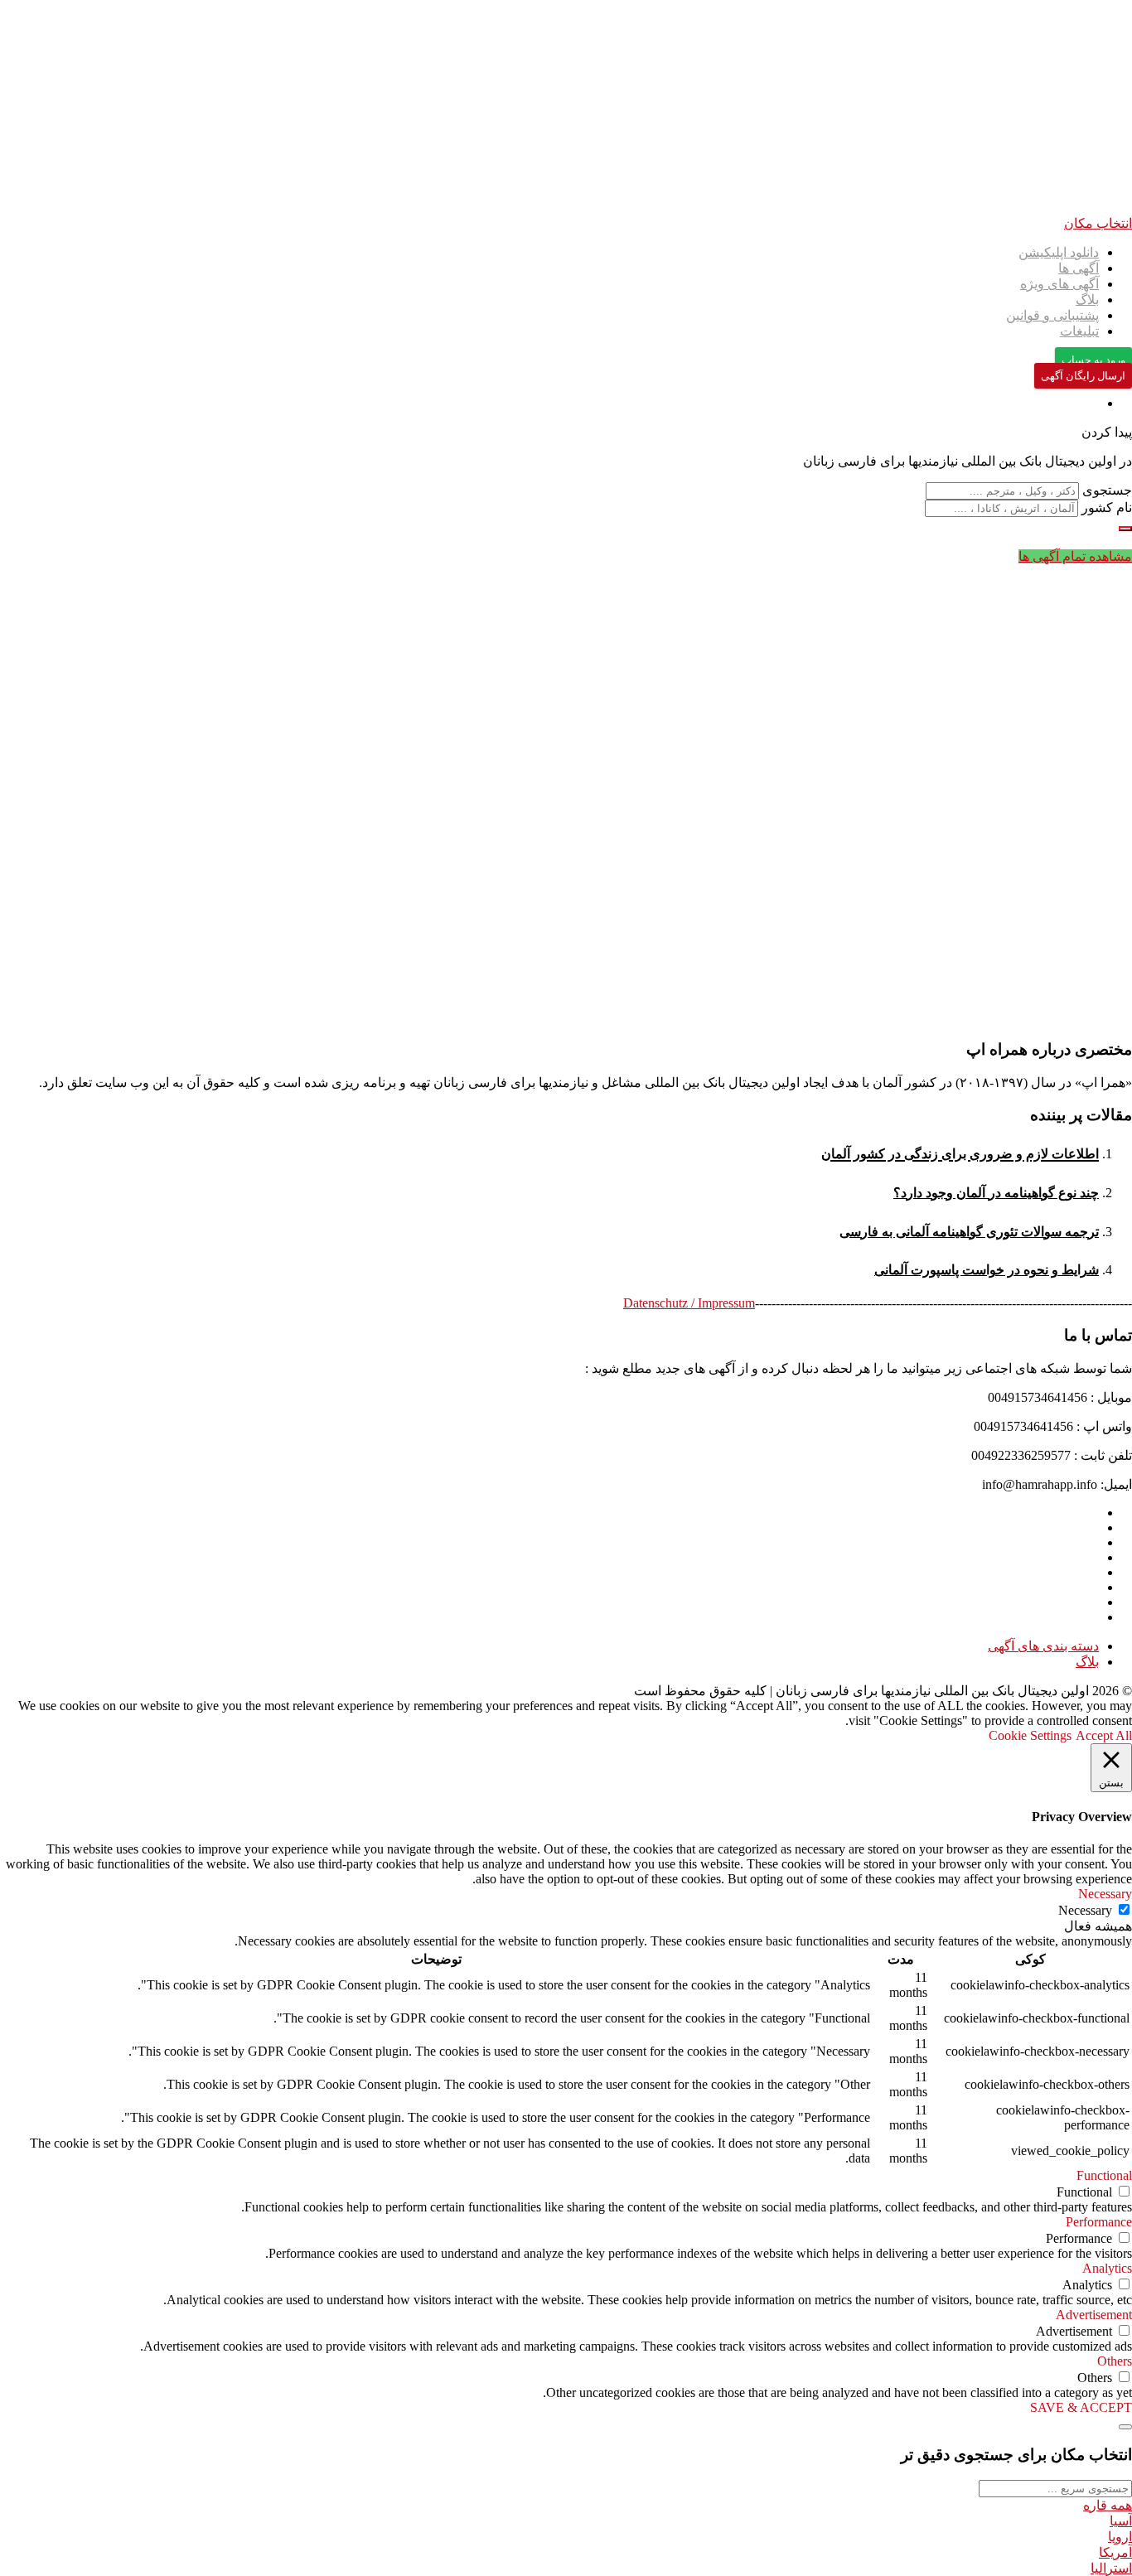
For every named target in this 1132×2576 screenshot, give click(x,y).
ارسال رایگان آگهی (1083, 376)
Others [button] (1115, 2361)
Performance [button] (1099, 2222)
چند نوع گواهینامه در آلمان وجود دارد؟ (996, 1193)
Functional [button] (1104, 2175)
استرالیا (1111, 2568)
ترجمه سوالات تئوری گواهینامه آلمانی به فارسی (969, 1232)
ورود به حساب (1093, 360)
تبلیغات (1079, 331)
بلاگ (1087, 300)
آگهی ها (1079, 268)
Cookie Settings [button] (1030, 1735)
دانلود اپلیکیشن (1059, 252)
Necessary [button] (1105, 1894)
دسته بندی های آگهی (1043, 1646)
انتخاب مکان (1098, 223)
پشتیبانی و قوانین (1052, 315)
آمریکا (1115, 2552)
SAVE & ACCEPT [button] (1081, 2407)
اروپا (1120, 2537)
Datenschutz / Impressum (689, 1303)
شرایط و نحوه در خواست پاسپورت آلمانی (987, 1270)
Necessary (1085, 1910)
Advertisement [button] (1094, 2315)
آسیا (1121, 2521)
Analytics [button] (1107, 2268)
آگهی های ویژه (1059, 284)
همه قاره (1108, 2505)
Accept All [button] (1104, 1735)
